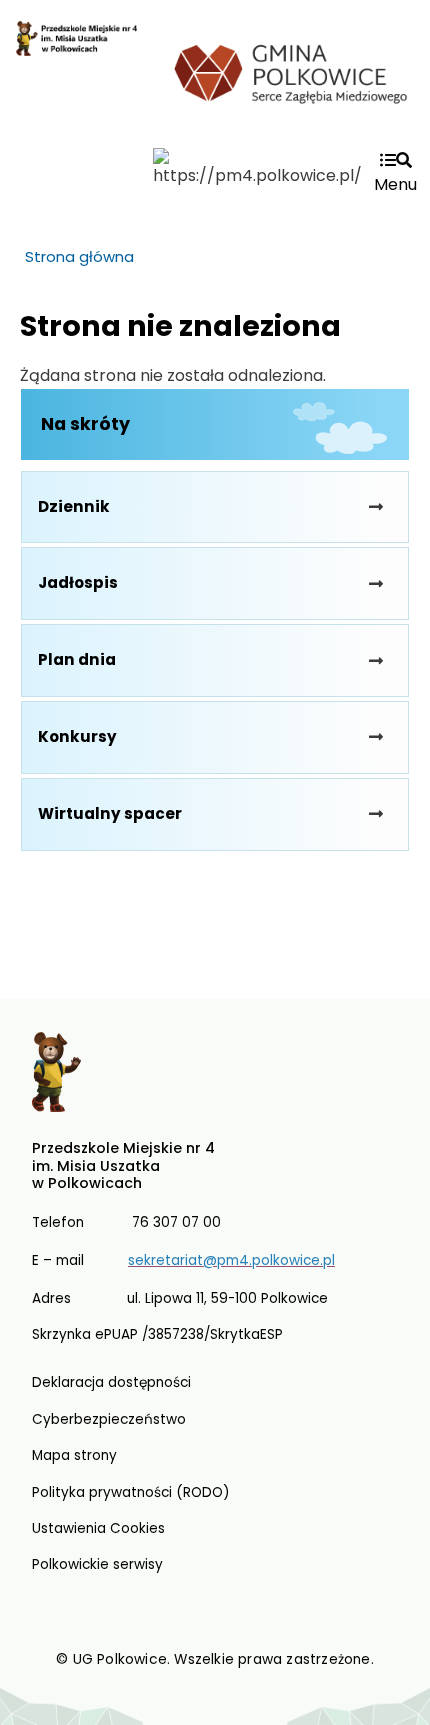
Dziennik (74, 506)
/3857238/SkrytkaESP (212, 1334)
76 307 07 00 (176, 1222)
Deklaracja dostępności (111, 1382)
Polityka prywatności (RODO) (131, 1492)
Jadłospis (78, 582)
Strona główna (79, 256)
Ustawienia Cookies (98, 1528)
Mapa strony (74, 1455)
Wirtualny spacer (110, 813)
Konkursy (77, 736)
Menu (395, 184)
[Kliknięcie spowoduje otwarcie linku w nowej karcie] (291, 70)
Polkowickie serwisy (97, 1564)
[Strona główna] (76, 82)
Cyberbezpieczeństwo (109, 1419)
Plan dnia (77, 659)
